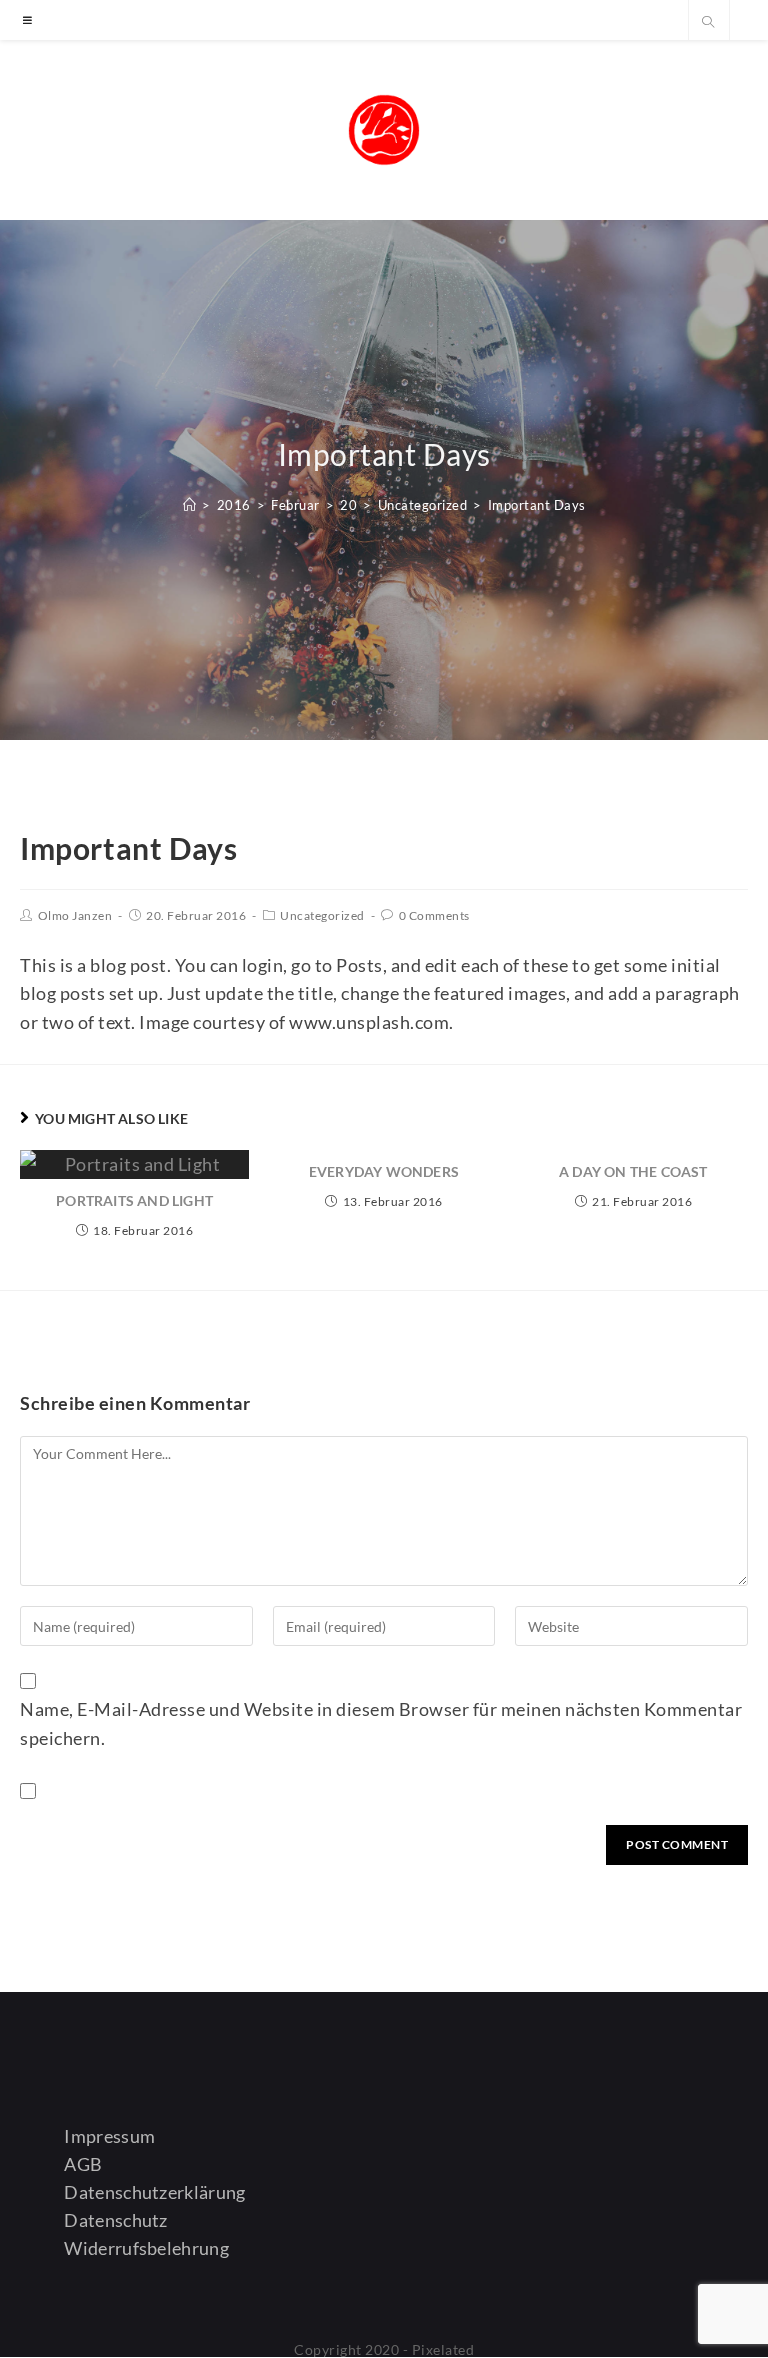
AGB (83, 2164)
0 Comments (434, 915)
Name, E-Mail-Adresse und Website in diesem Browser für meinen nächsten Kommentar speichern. (381, 1723)
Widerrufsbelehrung (146, 2248)
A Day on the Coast (633, 1171)
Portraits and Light (134, 1200)
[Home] (190, 505)
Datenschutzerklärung (154, 2192)
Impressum (109, 2136)
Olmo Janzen (75, 915)
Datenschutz (115, 2220)
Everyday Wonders (384, 1171)
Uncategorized (322, 915)
